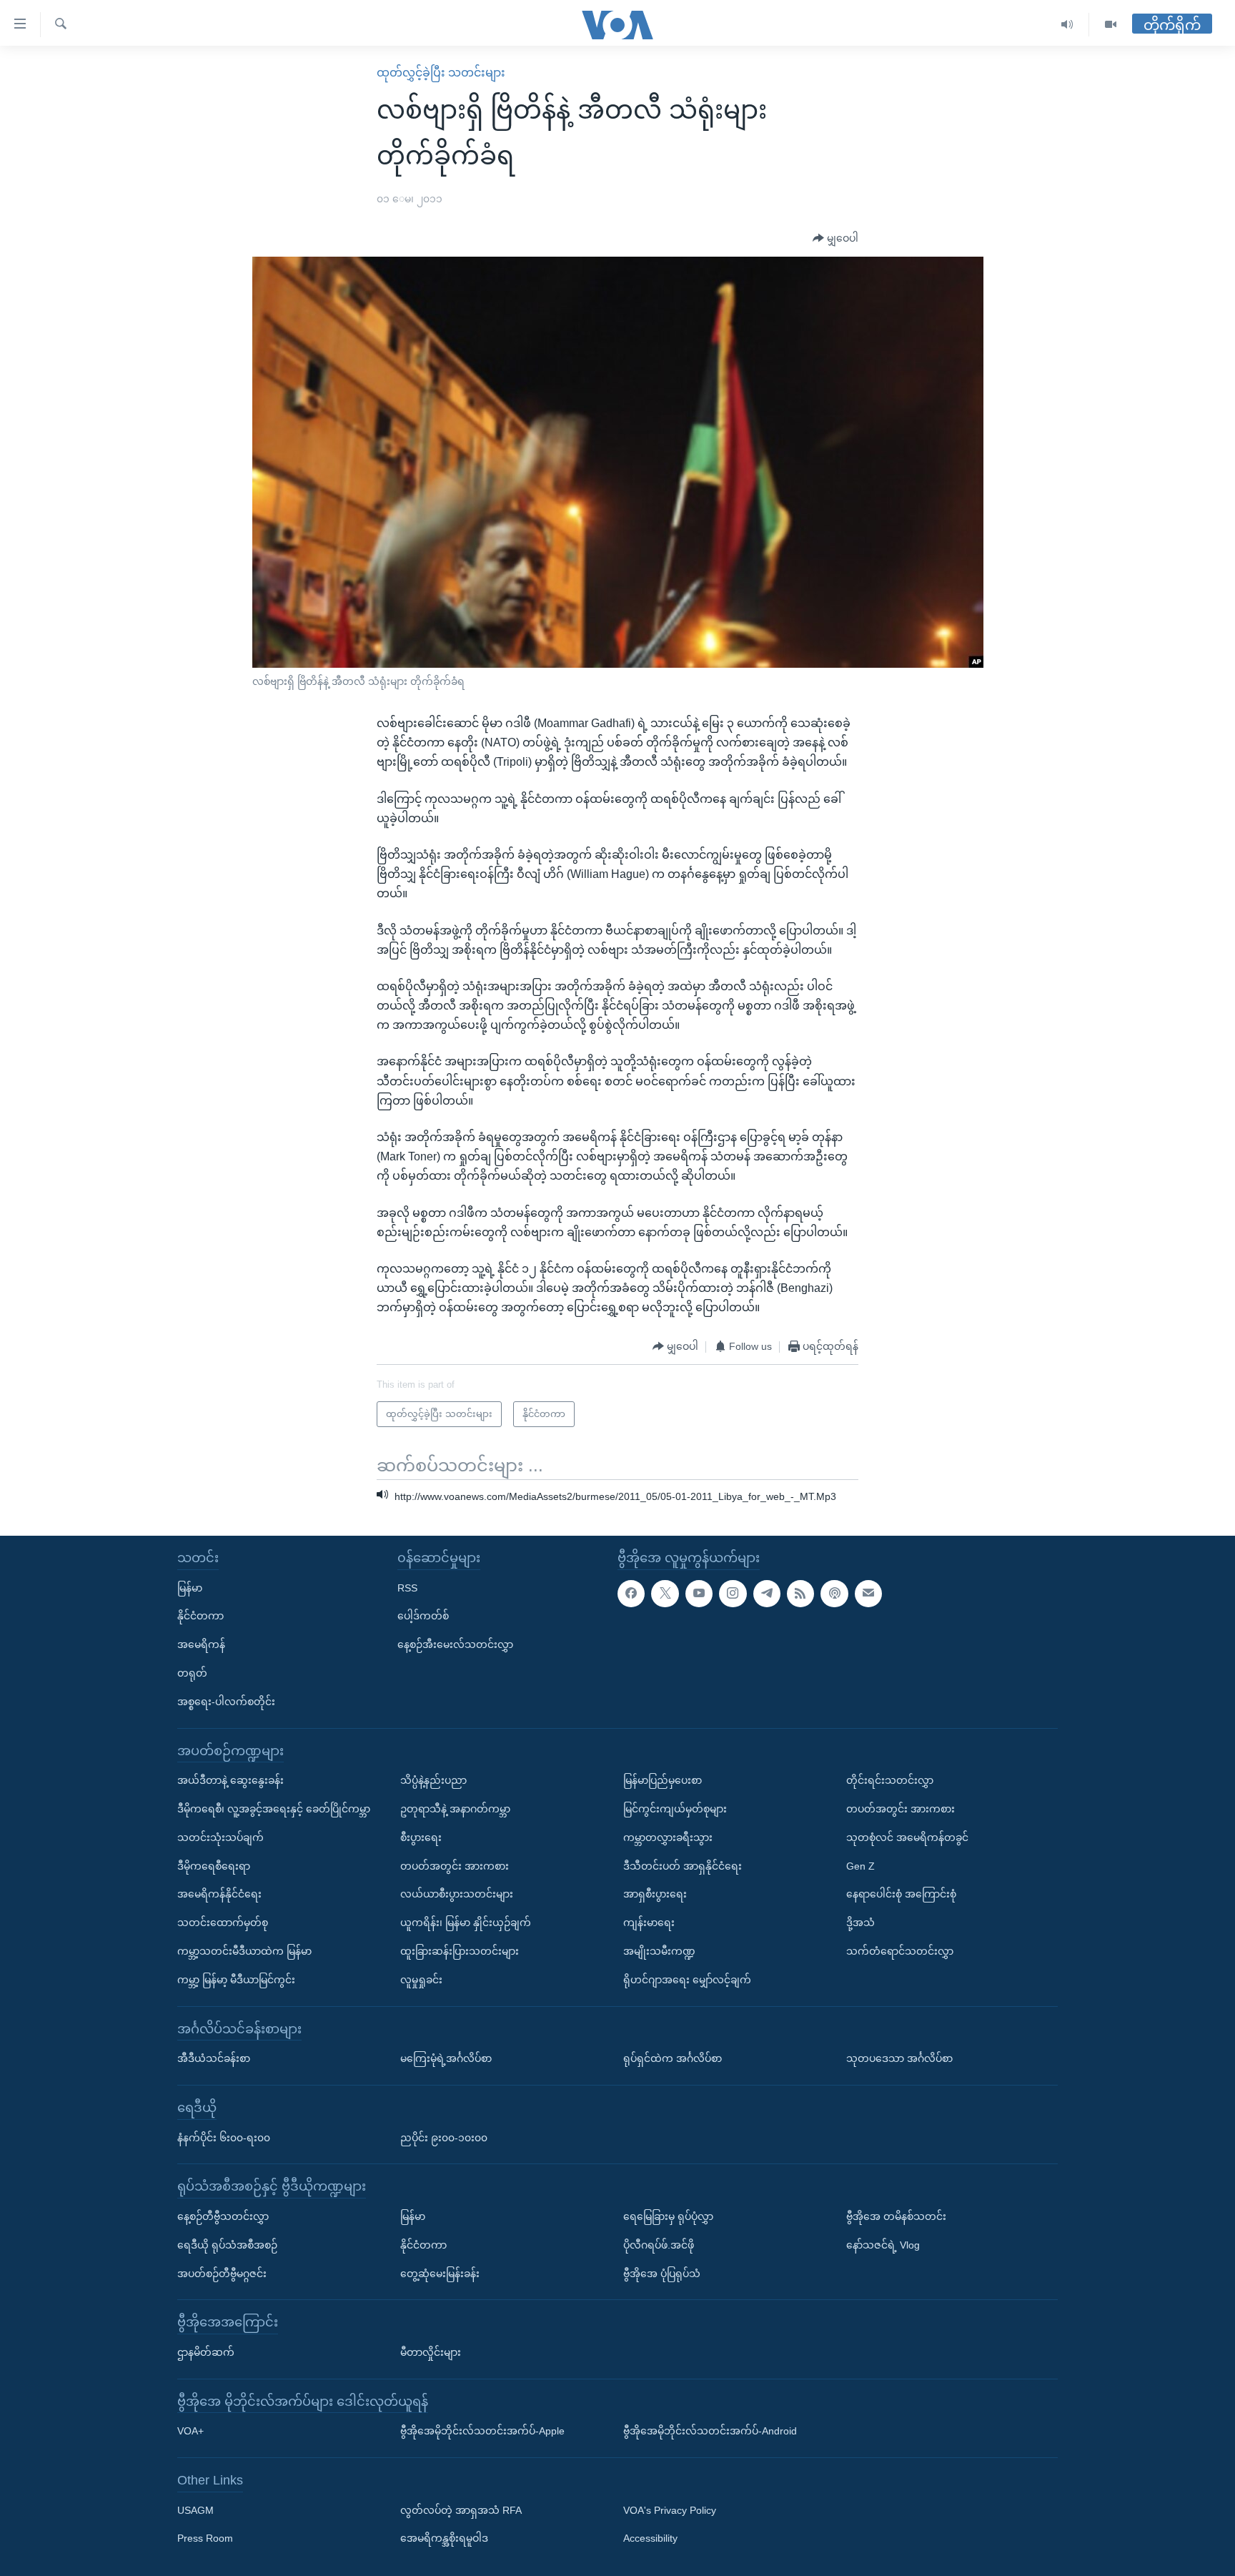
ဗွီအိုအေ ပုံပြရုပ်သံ (662, 2274)
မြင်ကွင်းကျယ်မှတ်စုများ (675, 1809)
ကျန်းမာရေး (649, 1923)
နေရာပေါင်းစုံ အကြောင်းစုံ (901, 1894)
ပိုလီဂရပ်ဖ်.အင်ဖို (659, 2245)
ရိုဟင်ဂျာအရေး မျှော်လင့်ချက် (687, 1980)
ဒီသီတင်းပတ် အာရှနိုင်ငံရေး (683, 1866)
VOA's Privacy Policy (670, 2510)
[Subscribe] (868, 1594)
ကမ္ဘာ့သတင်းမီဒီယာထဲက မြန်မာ (244, 1951)
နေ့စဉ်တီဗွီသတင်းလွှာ (223, 2216)
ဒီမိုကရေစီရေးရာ (214, 1866)
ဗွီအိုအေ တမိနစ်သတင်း (896, 2216)
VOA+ (190, 2431)
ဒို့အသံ (860, 1923)
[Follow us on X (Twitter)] (665, 1594)
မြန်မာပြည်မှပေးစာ (663, 1780)
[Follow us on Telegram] (767, 1594)
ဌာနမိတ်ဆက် (206, 2352)
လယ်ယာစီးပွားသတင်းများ (457, 1894)
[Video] (1111, 25)
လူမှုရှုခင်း (421, 1980)
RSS (407, 1588)
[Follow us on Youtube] (699, 1594)
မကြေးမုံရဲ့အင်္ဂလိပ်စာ (446, 2058)
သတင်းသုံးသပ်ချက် (220, 1837)
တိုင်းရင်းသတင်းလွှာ (890, 1780)
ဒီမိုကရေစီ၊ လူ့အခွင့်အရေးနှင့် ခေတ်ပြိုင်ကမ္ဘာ (274, 1809)
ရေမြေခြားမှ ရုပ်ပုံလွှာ (668, 2216)
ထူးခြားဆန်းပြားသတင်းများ (460, 1951)
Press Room (205, 2539)
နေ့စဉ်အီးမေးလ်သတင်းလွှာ (455, 1644)
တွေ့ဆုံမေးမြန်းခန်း (440, 2274)
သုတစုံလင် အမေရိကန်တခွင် (907, 1837)
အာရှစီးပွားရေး (655, 1894)
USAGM (195, 2510)
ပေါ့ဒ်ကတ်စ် (423, 1616)
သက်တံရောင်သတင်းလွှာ (900, 1951)
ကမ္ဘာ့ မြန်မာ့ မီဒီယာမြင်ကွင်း (236, 1980)
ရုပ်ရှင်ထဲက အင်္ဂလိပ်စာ (673, 2058)
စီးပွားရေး (421, 1837)
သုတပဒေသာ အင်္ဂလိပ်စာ (899, 2058)
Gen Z (860, 1866)
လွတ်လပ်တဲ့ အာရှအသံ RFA (461, 2510)
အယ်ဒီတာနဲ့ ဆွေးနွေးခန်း (230, 1780)
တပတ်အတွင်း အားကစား (455, 1866)
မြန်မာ (190, 1588)
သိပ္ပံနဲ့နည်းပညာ (433, 1780)
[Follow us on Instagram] (733, 1594)
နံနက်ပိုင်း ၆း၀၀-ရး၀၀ (224, 2138)
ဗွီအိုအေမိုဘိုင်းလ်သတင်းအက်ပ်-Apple (482, 2431)
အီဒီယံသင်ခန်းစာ (214, 2058)
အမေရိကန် (201, 1644)
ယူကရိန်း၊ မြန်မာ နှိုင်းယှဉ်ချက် (466, 1923)
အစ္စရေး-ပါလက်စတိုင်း (226, 1702)
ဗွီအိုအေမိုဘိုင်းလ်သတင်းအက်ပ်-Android (710, 2431)
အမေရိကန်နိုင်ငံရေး (219, 1894)
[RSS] (800, 1594)
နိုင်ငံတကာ (200, 1616)
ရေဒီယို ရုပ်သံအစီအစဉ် (227, 2245)
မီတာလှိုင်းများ (431, 2352)
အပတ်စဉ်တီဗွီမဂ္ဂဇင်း (222, 2274)
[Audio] (1067, 25)
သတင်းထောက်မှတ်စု (223, 1923)
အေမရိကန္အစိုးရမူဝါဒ (444, 2539)
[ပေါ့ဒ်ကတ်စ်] (834, 1594)
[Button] (835, 239)
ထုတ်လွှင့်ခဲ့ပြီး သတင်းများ (441, 73)
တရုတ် (192, 1673)
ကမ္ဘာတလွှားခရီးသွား (668, 1837)
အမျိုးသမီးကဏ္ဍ (659, 1951)
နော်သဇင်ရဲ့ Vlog (883, 2245)
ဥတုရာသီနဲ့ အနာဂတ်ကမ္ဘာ (455, 1809)
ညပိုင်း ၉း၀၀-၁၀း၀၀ (444, 2138)
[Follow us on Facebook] (631, 1594)
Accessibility (650, 2539)
